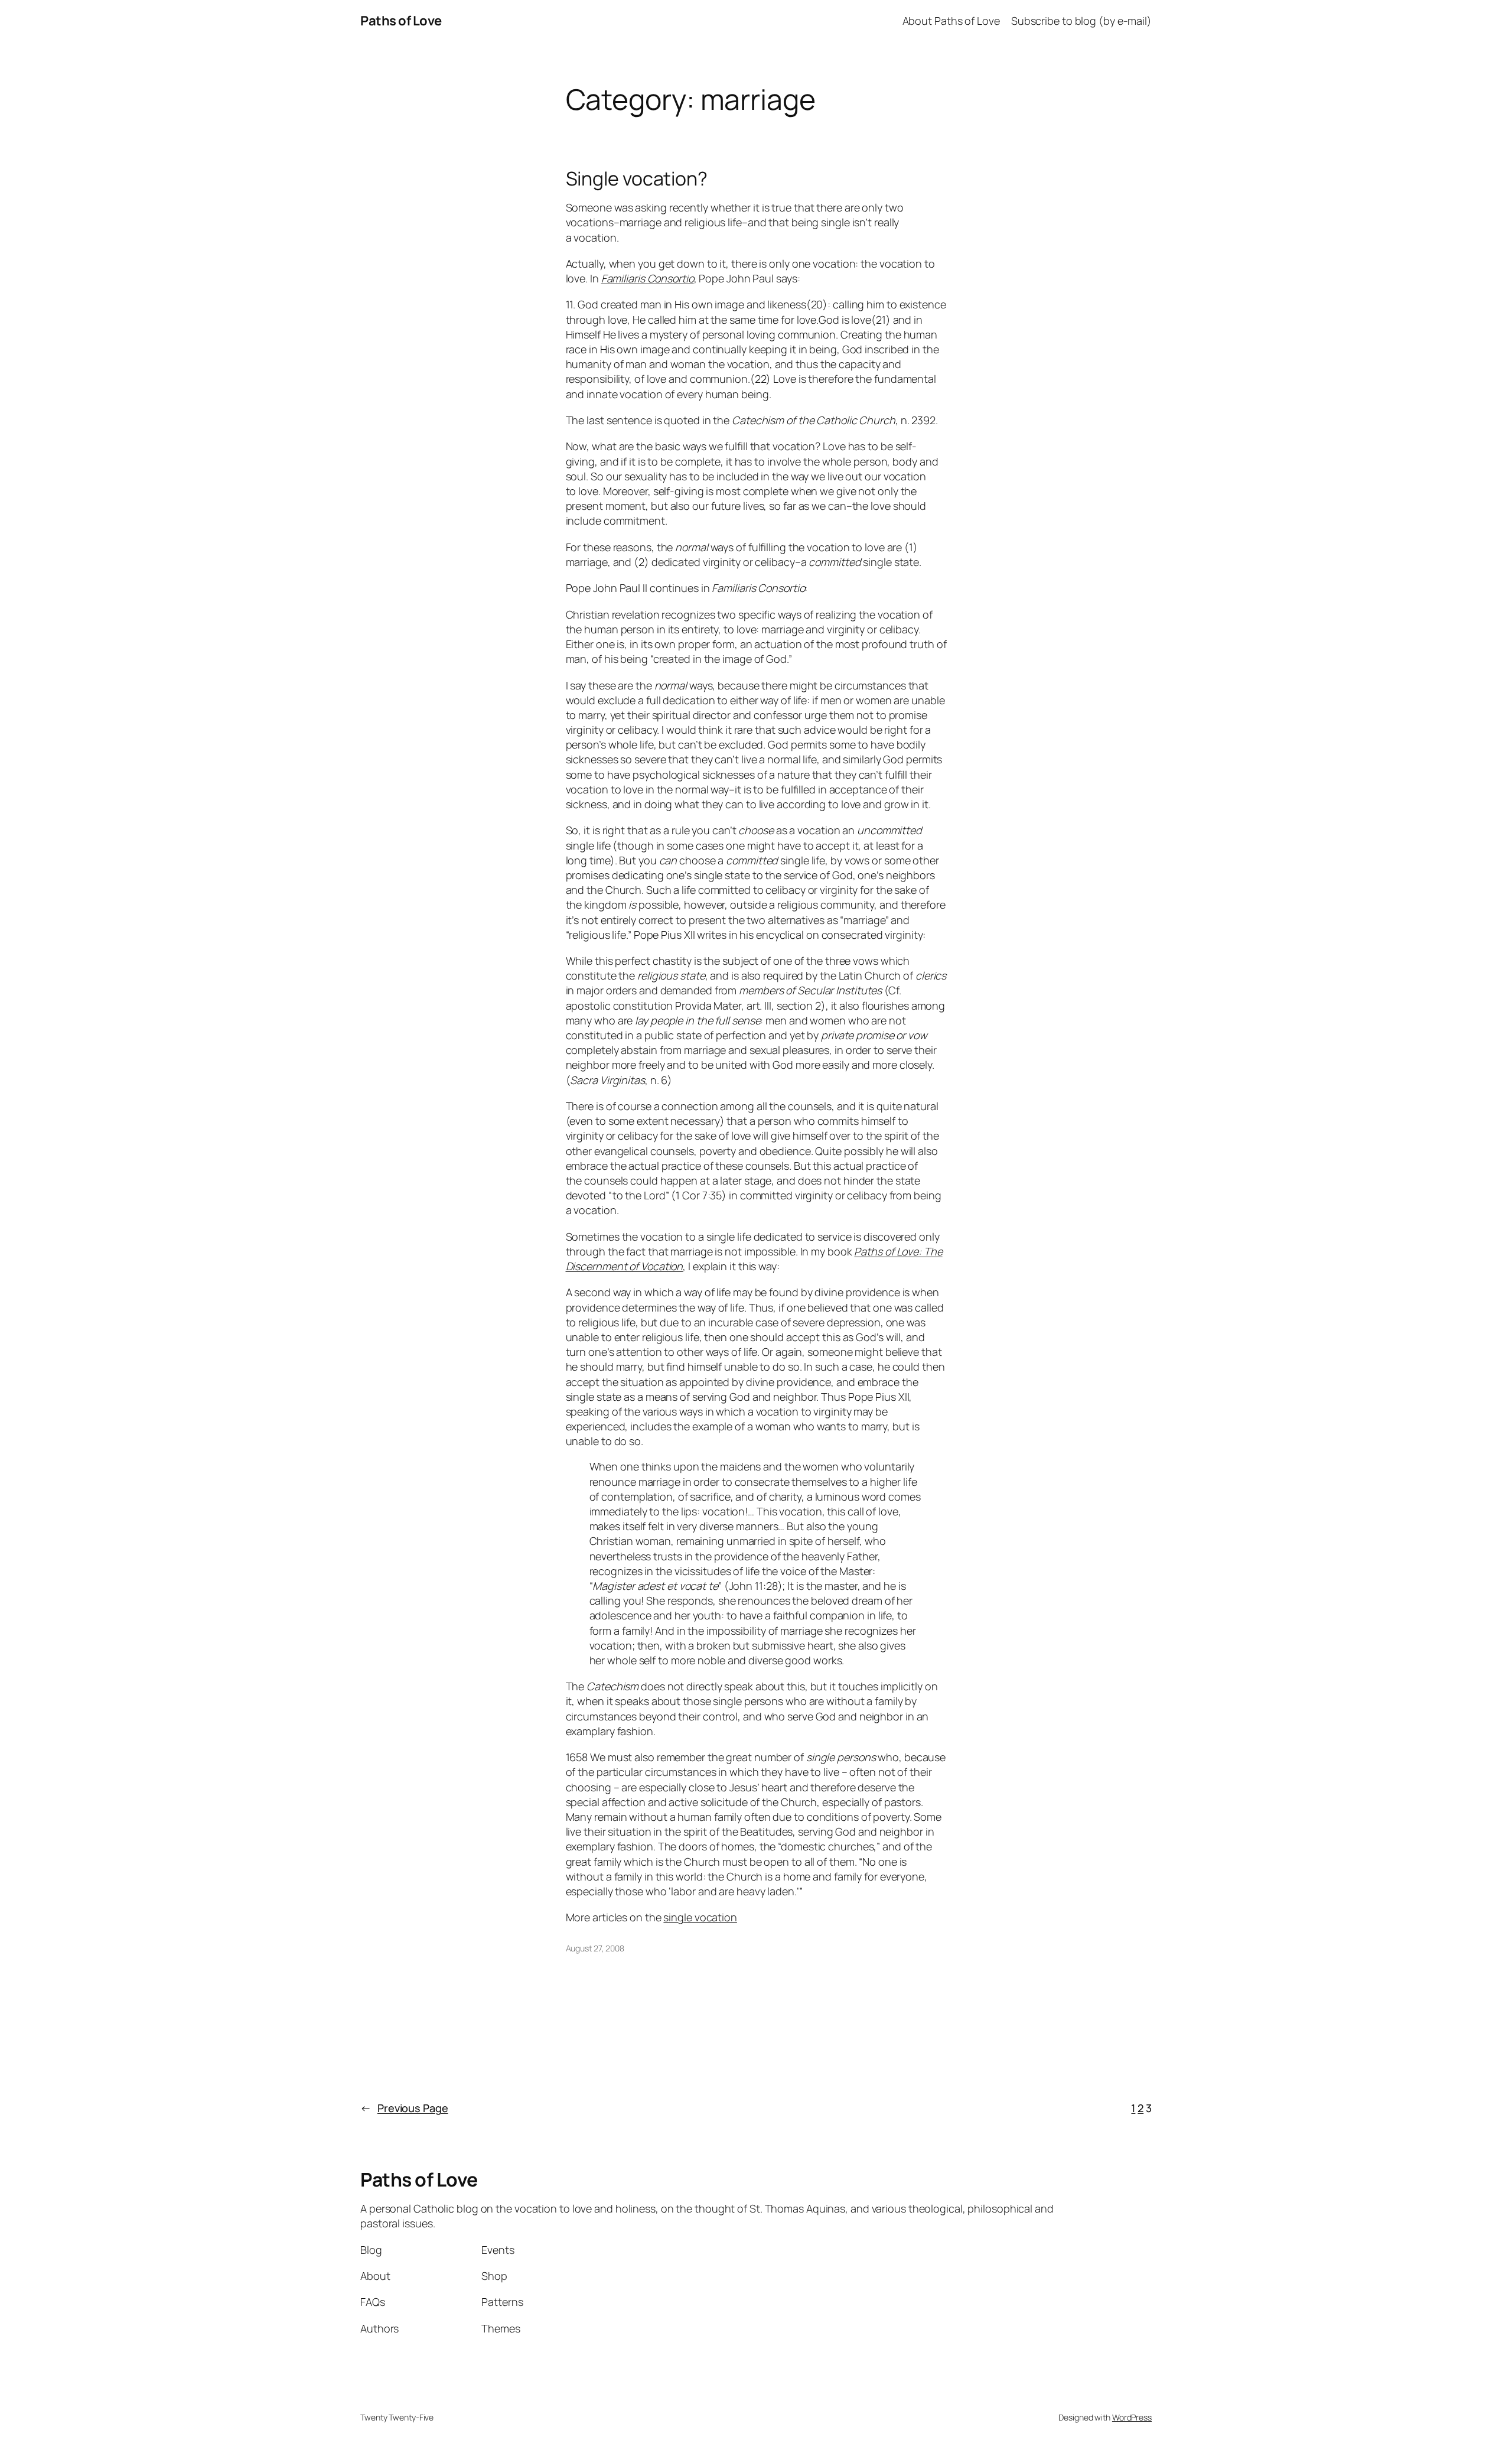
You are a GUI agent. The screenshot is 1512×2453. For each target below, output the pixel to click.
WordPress (1132, 2417)
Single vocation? (637, 178)
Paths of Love (401, 21)
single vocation (700, 1917)
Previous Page (404, 2108)
